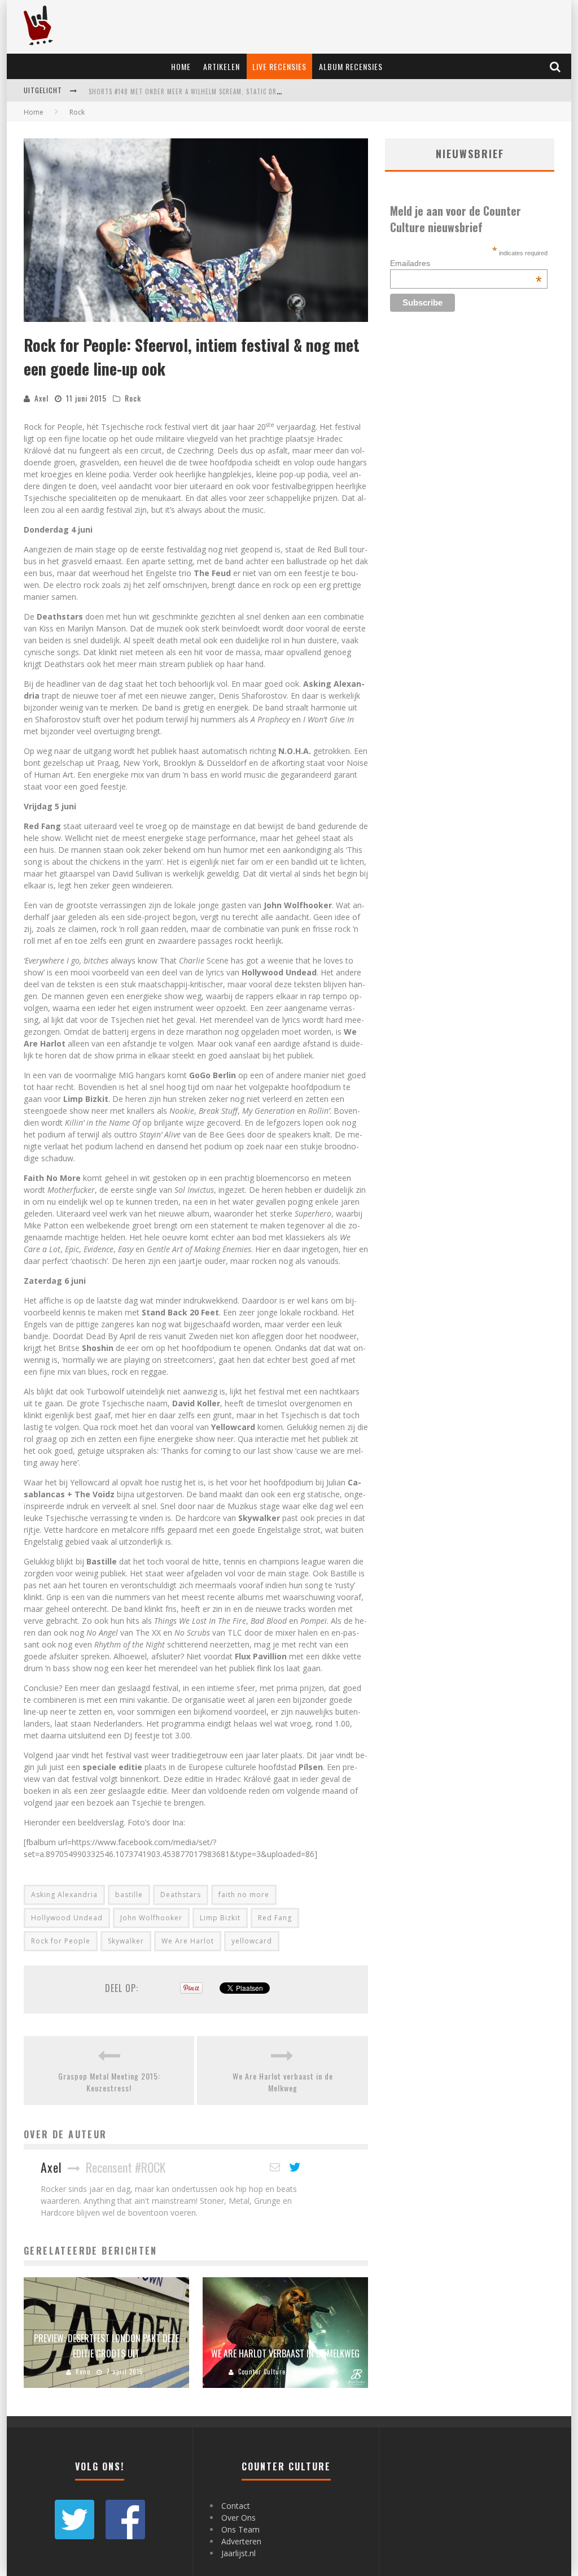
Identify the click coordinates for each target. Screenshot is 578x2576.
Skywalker (126, 1941)
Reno (83, 2372)
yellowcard (252, 1941)
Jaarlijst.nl (238, 2553)
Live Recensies (279, 66)
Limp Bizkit (220, 1918)
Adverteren (241, 2541)
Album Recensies (351, 66)
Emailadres (466, 263)
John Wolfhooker (151, 1918)
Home (181, 66)
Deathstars (181, 1895)
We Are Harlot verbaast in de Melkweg (283, 2082)
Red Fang (275, 1918)
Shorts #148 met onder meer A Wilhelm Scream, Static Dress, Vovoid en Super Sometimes (235, 91)
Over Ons (238, 2518)
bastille (129, 1895)
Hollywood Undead (67, 1918)
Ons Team (240, 2529)
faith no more (244, 1895)
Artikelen (222, 66)
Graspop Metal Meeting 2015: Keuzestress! (109, 2082)
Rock (133, 398)
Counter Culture (262, 2372)
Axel (41, 398)
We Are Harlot (188, 1941)
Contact (236, 2506)
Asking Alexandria (64, 1895)
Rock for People (61, 1941)
